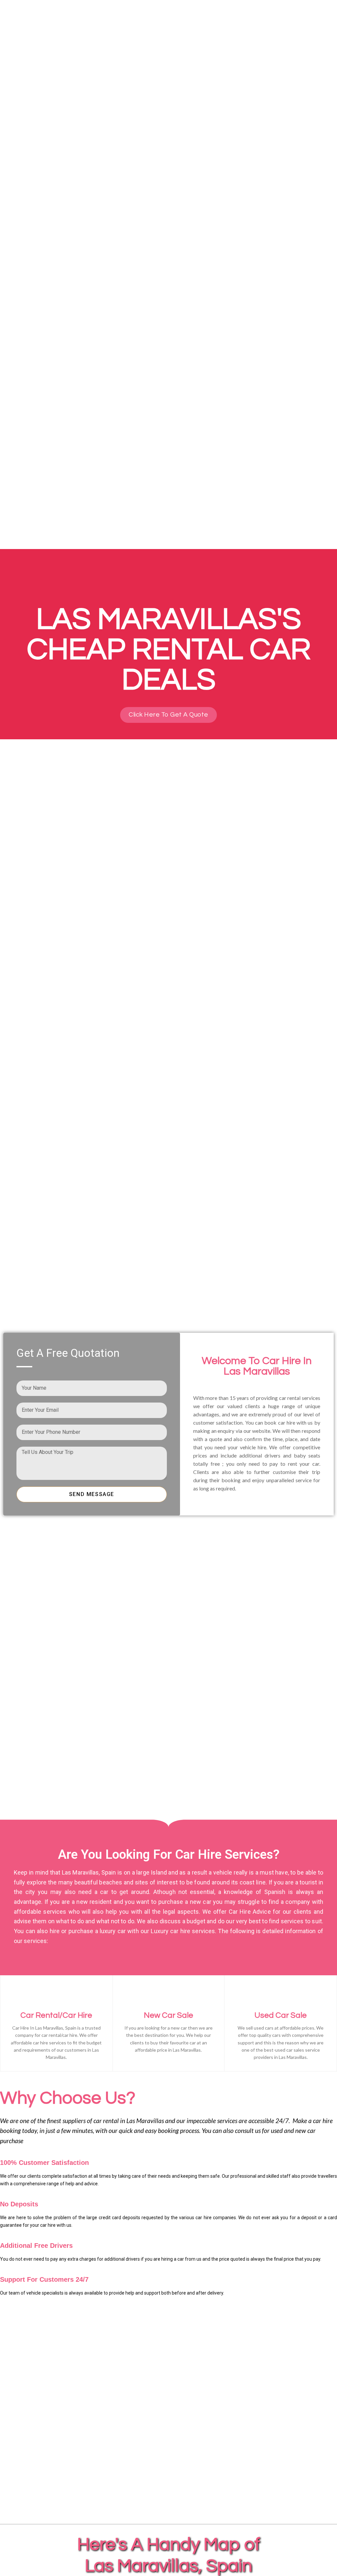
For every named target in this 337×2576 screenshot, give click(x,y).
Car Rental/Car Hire (56, 2015)
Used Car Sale (281, 2015)
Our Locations (254, 16)
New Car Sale (168, 2015)
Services (208, 16)
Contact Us (300, 16)
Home (146, 16)
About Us (176, 16)
